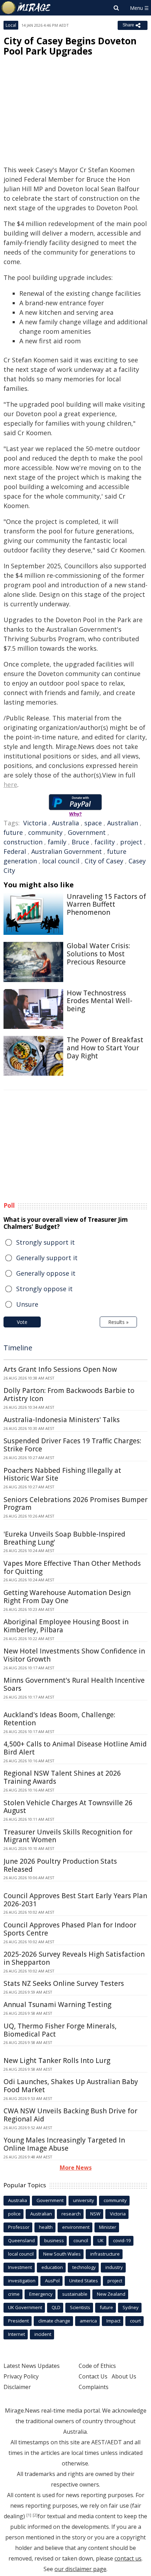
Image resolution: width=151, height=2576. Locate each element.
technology (84, 2267)
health (46, 2227)
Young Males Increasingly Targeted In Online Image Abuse (64, 2144)
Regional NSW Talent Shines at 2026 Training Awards (62, 1777)
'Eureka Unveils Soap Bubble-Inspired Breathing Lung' (64, 1538)
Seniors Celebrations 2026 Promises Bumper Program (75, 1504)
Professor (19, 2227)
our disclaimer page (80, 2569)
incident (43, 2334)
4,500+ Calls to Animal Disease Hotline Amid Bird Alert (75, 1748)
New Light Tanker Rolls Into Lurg (57, 2061)
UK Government (25, 2307)
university (84, 2200)
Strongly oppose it (44, 1289)
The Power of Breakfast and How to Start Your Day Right (105, 1048)
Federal (15, 851)
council (81, 2240)
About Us (124, 2376)
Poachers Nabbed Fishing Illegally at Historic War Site (62, 1474)
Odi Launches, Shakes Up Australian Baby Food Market (71, 2086)
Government (87, 832)
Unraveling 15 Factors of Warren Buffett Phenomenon (106, 905)
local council (61, 861)
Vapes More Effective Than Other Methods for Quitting (72, 1567)
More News (76, 2168)
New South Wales (62, 2254)
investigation (22, 2281)
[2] (35, 2515)
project (131, 842)
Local (11, 25)
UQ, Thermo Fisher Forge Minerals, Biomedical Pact (60, 2030)
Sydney (131, 2307)
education (52, 2267)
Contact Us (93, 2376)
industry (114, 2267)
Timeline (18, 1348)
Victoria (35, 823)
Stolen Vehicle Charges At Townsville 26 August (68, 1807)
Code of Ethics (97, 2366)
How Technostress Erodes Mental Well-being (100, 1001)
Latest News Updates (32, 2366)
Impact (113, 2321)
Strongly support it (45, 1242)
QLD (56, 2307)
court (135, 2321)
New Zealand (111, 2294)
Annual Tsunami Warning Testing (57, 2005)
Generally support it (47, 1258)
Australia (65, 823)
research (71, 2214)
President (18, 2321)
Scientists (80, 2307)
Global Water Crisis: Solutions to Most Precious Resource (98, 954)
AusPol (52, 2281)
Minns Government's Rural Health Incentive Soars (74, 1684)
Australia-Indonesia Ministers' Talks (62, 1420)
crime (14, 2294)
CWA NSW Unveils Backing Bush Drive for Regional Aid (70, 2115)
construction (23, 842)
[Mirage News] (26, 8)
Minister (108, 2227)
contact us (128, 2558)
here (10, 784)
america (88, 2321)
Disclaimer (17, 2387)
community (45, 832)
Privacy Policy (21, 2376)
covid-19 (122, 2240)
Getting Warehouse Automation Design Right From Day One (67, 1597)
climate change (54, 2321)
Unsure (27, 1304)
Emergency (41, 2294)
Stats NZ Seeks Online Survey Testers (64, 1983)
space (93, 823)
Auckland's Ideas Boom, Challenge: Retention (59, 1719)
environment (76, 2227)
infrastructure (105, 2254)
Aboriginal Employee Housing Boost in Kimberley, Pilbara (66, 1626)
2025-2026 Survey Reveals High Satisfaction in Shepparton (74, 1958)
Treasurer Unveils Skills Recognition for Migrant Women (68, 1836)
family (57, 842)
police (14, 2214)
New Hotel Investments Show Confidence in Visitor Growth (74, 1655)
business (54, 2240)
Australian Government (67, 851)
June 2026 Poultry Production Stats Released (60, 1865)
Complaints (94, 2387)
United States (84, 2281)
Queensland (21, 2240)
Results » (118, 1322)
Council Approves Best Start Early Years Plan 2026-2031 (75, 1900)
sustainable (75, 2294)
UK (101, 2240)
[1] (29, 2515)
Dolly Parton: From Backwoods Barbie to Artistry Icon (69, 1395)
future (13, 832)
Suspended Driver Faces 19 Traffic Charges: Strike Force (72, 1445)
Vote (22, 1322)
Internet (17, 2334)
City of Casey (104, 861)
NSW (95, 2214)
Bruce (80, 842)
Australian (123, 823)
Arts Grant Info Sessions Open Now (60, 1369)
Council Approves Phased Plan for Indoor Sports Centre (70, 1929)
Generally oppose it (46, 1273)
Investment (20, 2267)
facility (105, 842)
